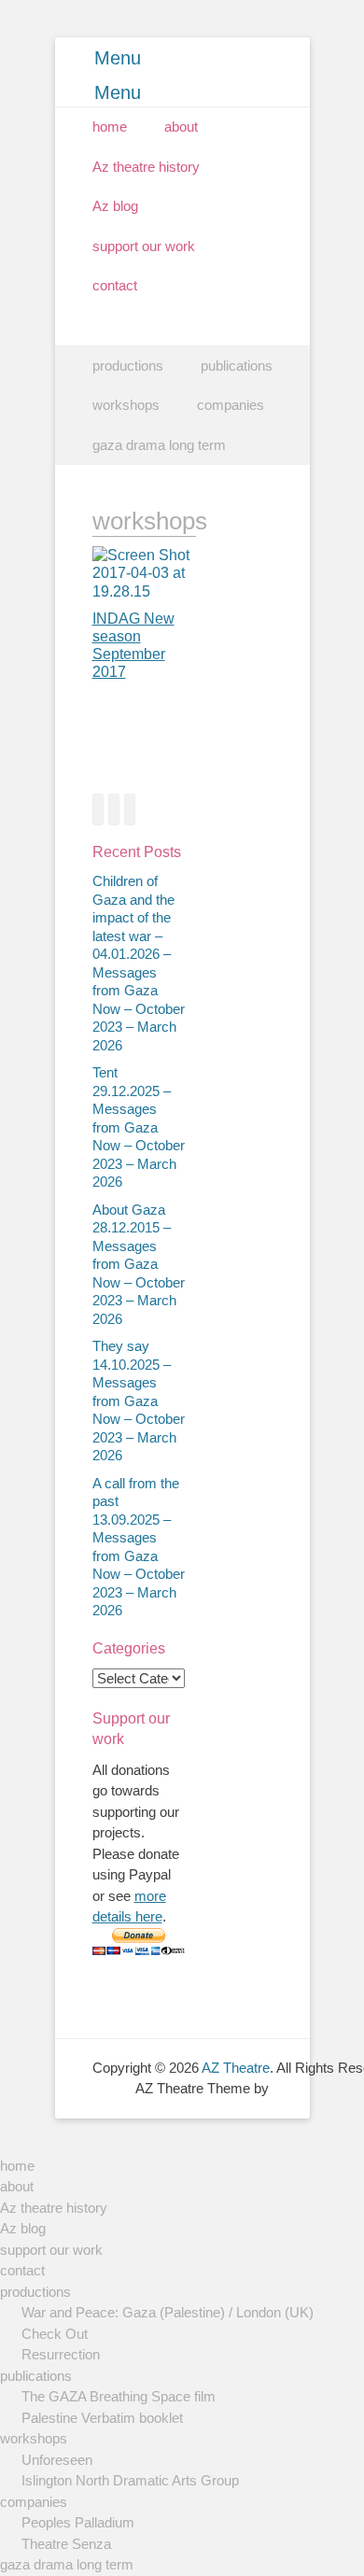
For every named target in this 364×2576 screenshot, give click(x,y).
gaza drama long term (159, 445)
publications (237, 366)
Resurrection (61, 2354)
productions (128, 366)
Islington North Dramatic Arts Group (130, 2480)
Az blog (115, 206)
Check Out (55, 2334)
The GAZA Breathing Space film (119, 2396)
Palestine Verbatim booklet (102, 2418)
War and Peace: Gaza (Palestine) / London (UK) (168, 2312)
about (181, 127)
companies (231, 405)
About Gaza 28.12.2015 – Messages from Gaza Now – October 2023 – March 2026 (139, 1264)
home (110, 127)
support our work (144, 246)
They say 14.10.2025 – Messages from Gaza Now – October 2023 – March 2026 (139, 1401)
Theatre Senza (66, 2544)
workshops (126, 405)
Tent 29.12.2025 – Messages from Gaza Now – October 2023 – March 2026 (139, 1127)
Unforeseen (57, 2460)
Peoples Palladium (78, 2522)
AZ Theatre (236, 2068)
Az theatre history (146, 167)
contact (115, 285)
